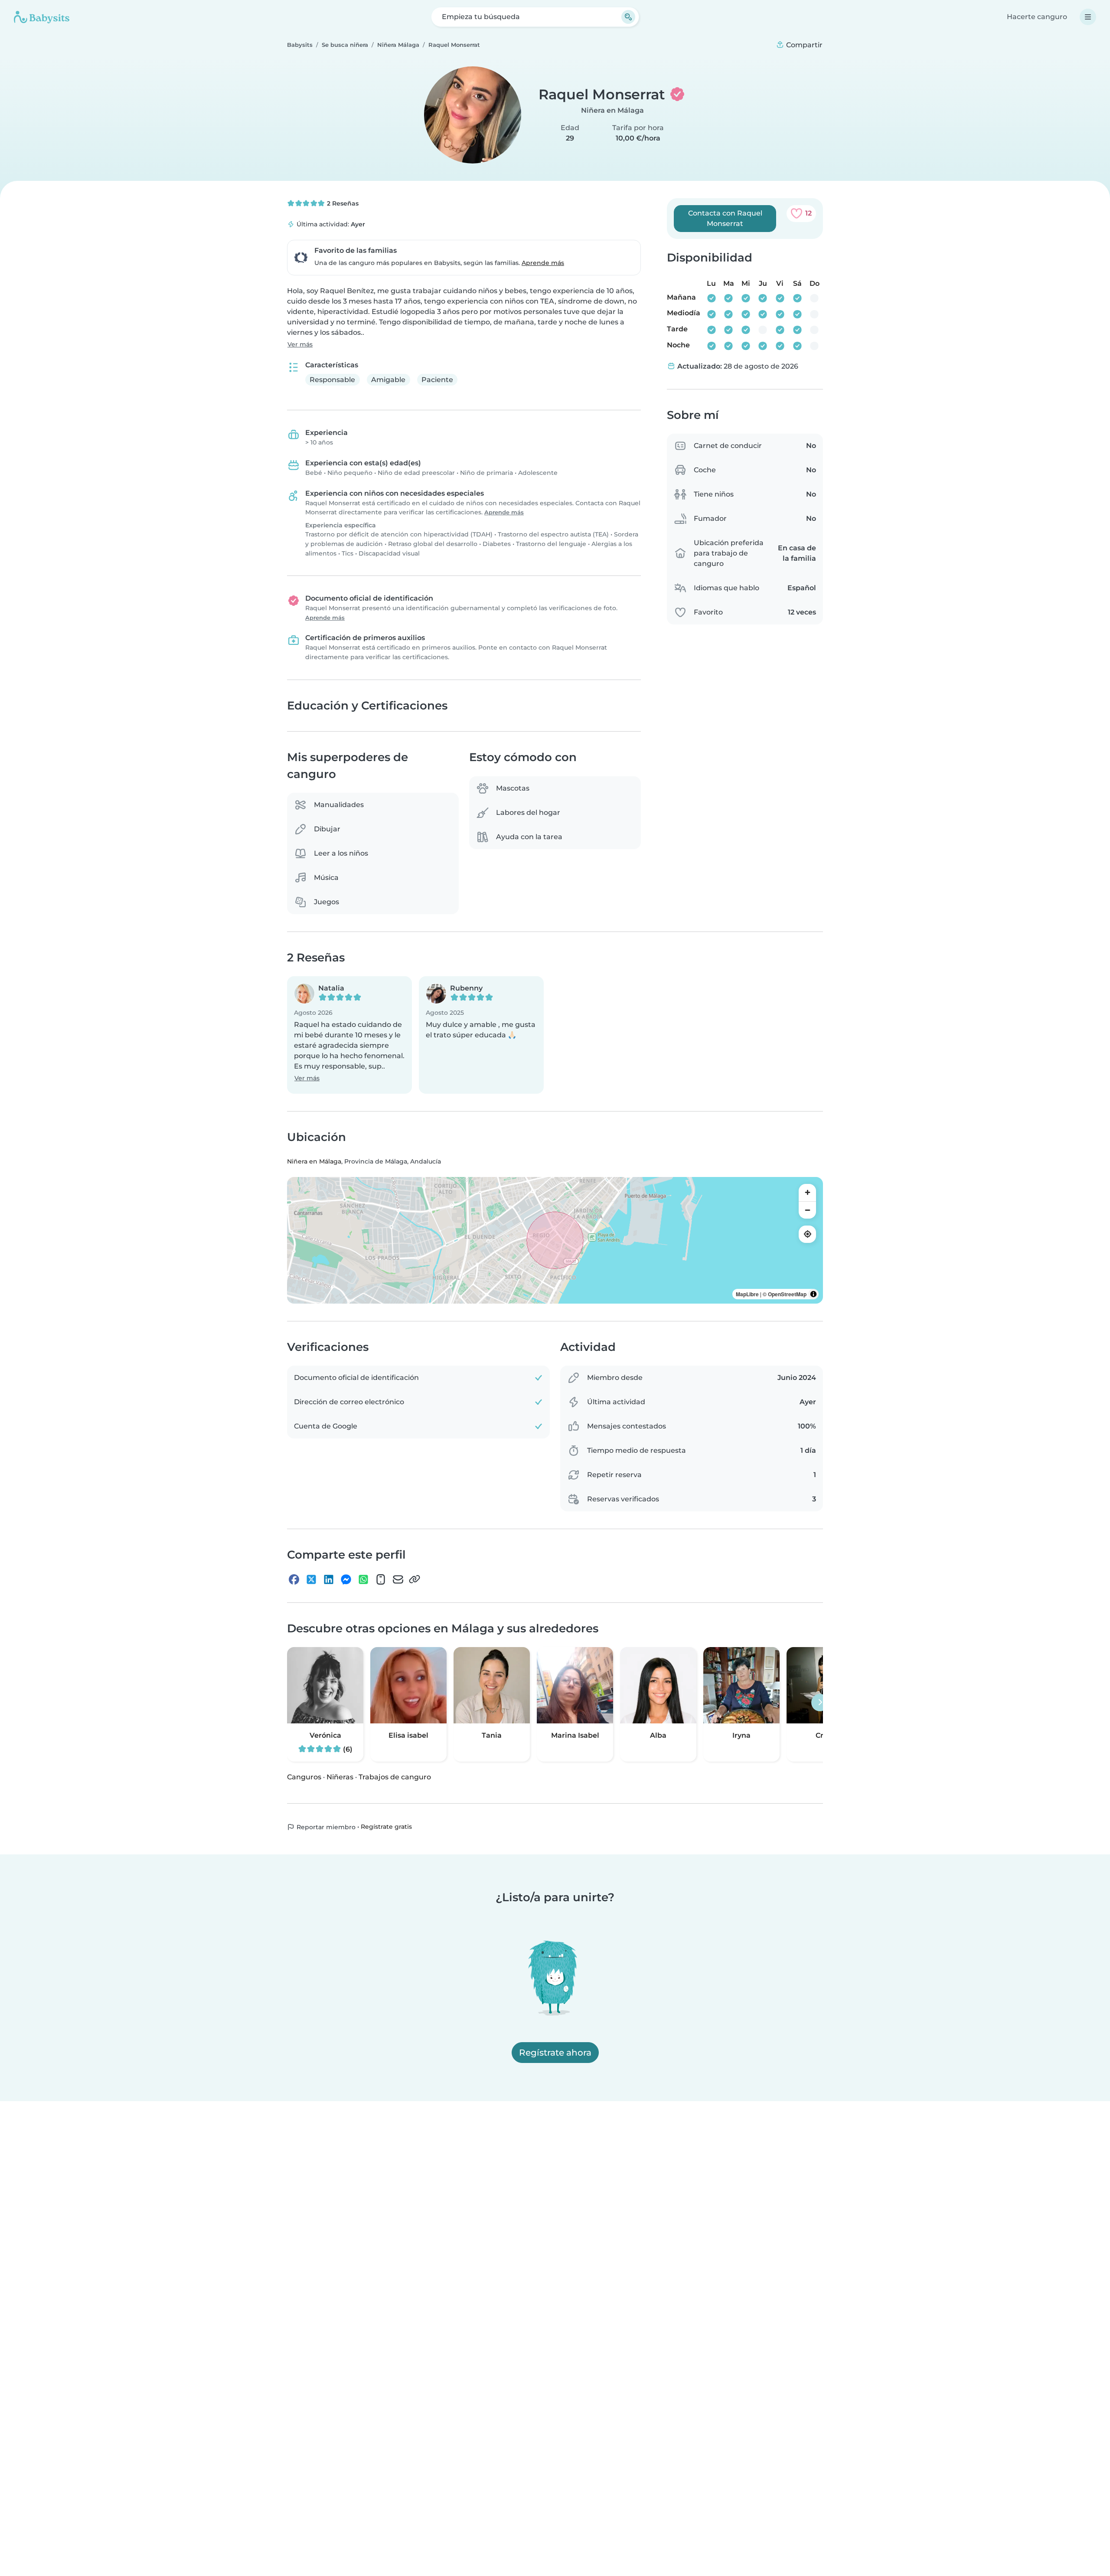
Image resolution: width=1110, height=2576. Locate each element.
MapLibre (747, 1294)
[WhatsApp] (363, 1579)
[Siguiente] (820, 1703)
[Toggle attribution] (813, 1294)
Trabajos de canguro (395, 1777)
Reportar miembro (325, 1827)
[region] (555, 1240)
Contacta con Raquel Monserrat (725, 218)
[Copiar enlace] (415, 1579)
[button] (349, 1035)
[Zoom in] (807, 1193)
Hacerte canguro (1037, 17)
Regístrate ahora (555, 2053)
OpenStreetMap (787, 1294)
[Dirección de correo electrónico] (398, 1579)
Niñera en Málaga (612, 110)
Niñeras (340, 1777)
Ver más (300, 344)
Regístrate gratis (386, 1827)
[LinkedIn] (329, 1579)
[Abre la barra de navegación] (1088, 17)
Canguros (304, 1777)
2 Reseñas (342, 203)
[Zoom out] (807, 1210)
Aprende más (543, 263)
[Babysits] (42, 17)
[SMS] (381, 1579)
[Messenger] (346, 1579)
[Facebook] (294, 1579)
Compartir (803, 45)
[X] (311, 1579)
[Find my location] (807, 1234)
